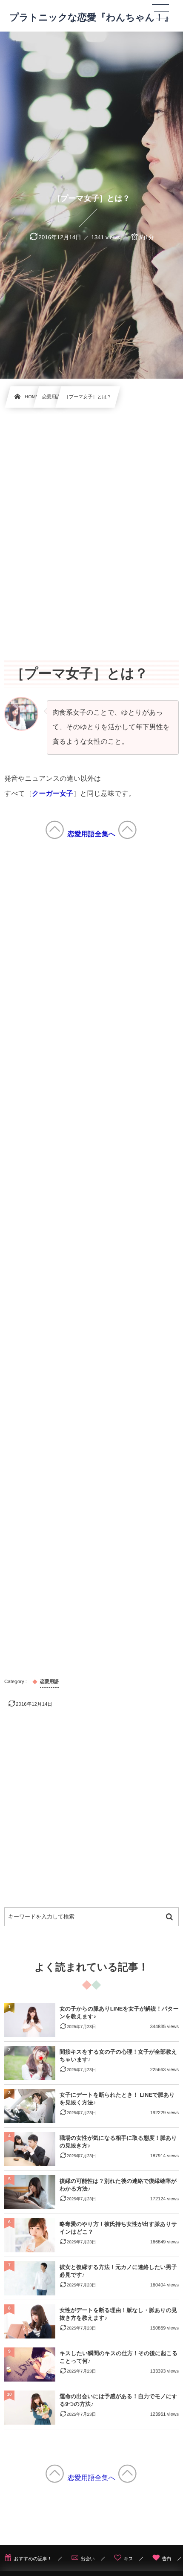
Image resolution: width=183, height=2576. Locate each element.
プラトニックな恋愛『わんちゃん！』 (91, 17)
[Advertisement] (91, 524)
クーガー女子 (53, 794)
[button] (160, 12)
